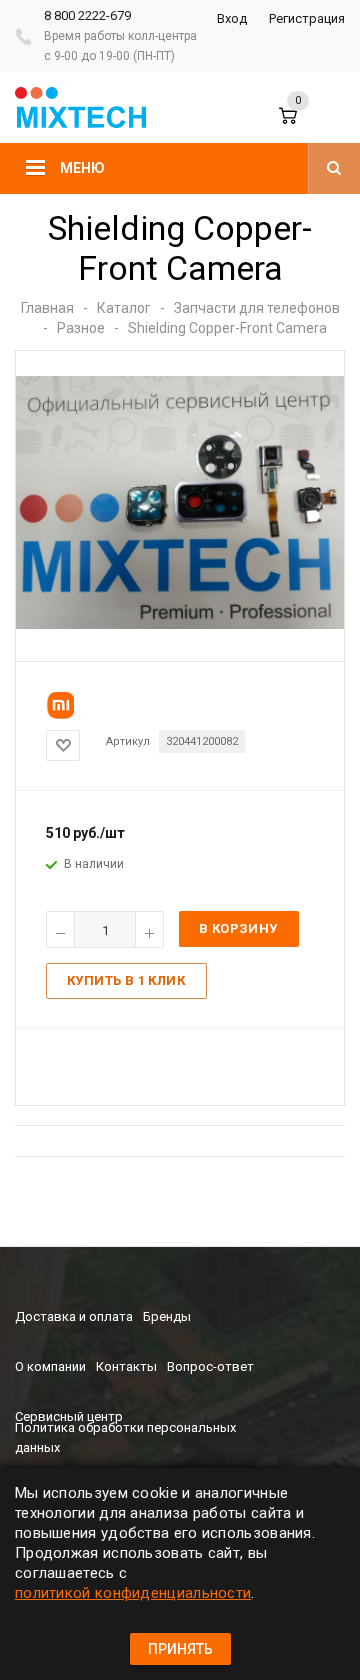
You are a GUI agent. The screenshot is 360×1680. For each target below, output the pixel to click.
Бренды (167, 1316)
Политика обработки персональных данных (125, 1437)
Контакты (126, 1366)
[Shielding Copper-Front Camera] (180, 624)
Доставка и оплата (74, 1316)
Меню (82, 168)
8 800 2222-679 (87, 15)
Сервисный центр (69, 1416)
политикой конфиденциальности (133, 1593)
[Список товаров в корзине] (302, 125)
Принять (180, 1649)
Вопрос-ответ (210, 1366)
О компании (50, 1366)
